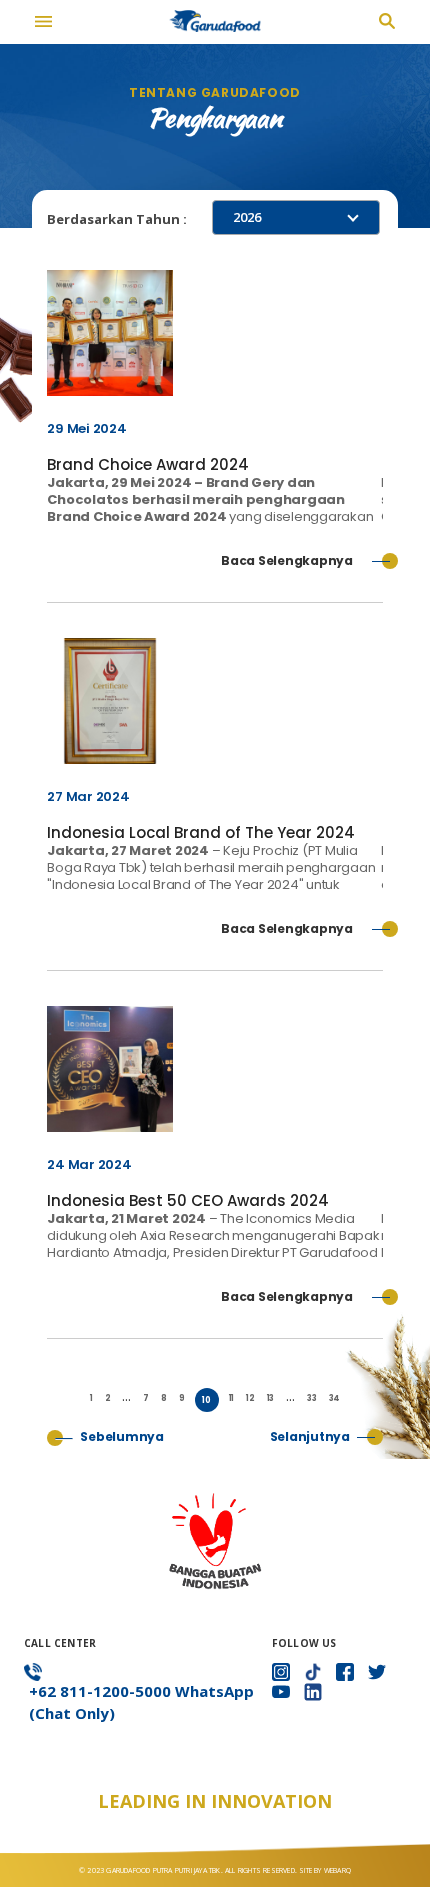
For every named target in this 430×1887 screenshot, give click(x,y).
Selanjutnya (310, 1436)
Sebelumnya (122, 1436)
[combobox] (296, 217)
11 (232, 1398)
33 (312, 1398)
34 (335, 1398)
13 (271, 1398)
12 (250, 1398)
